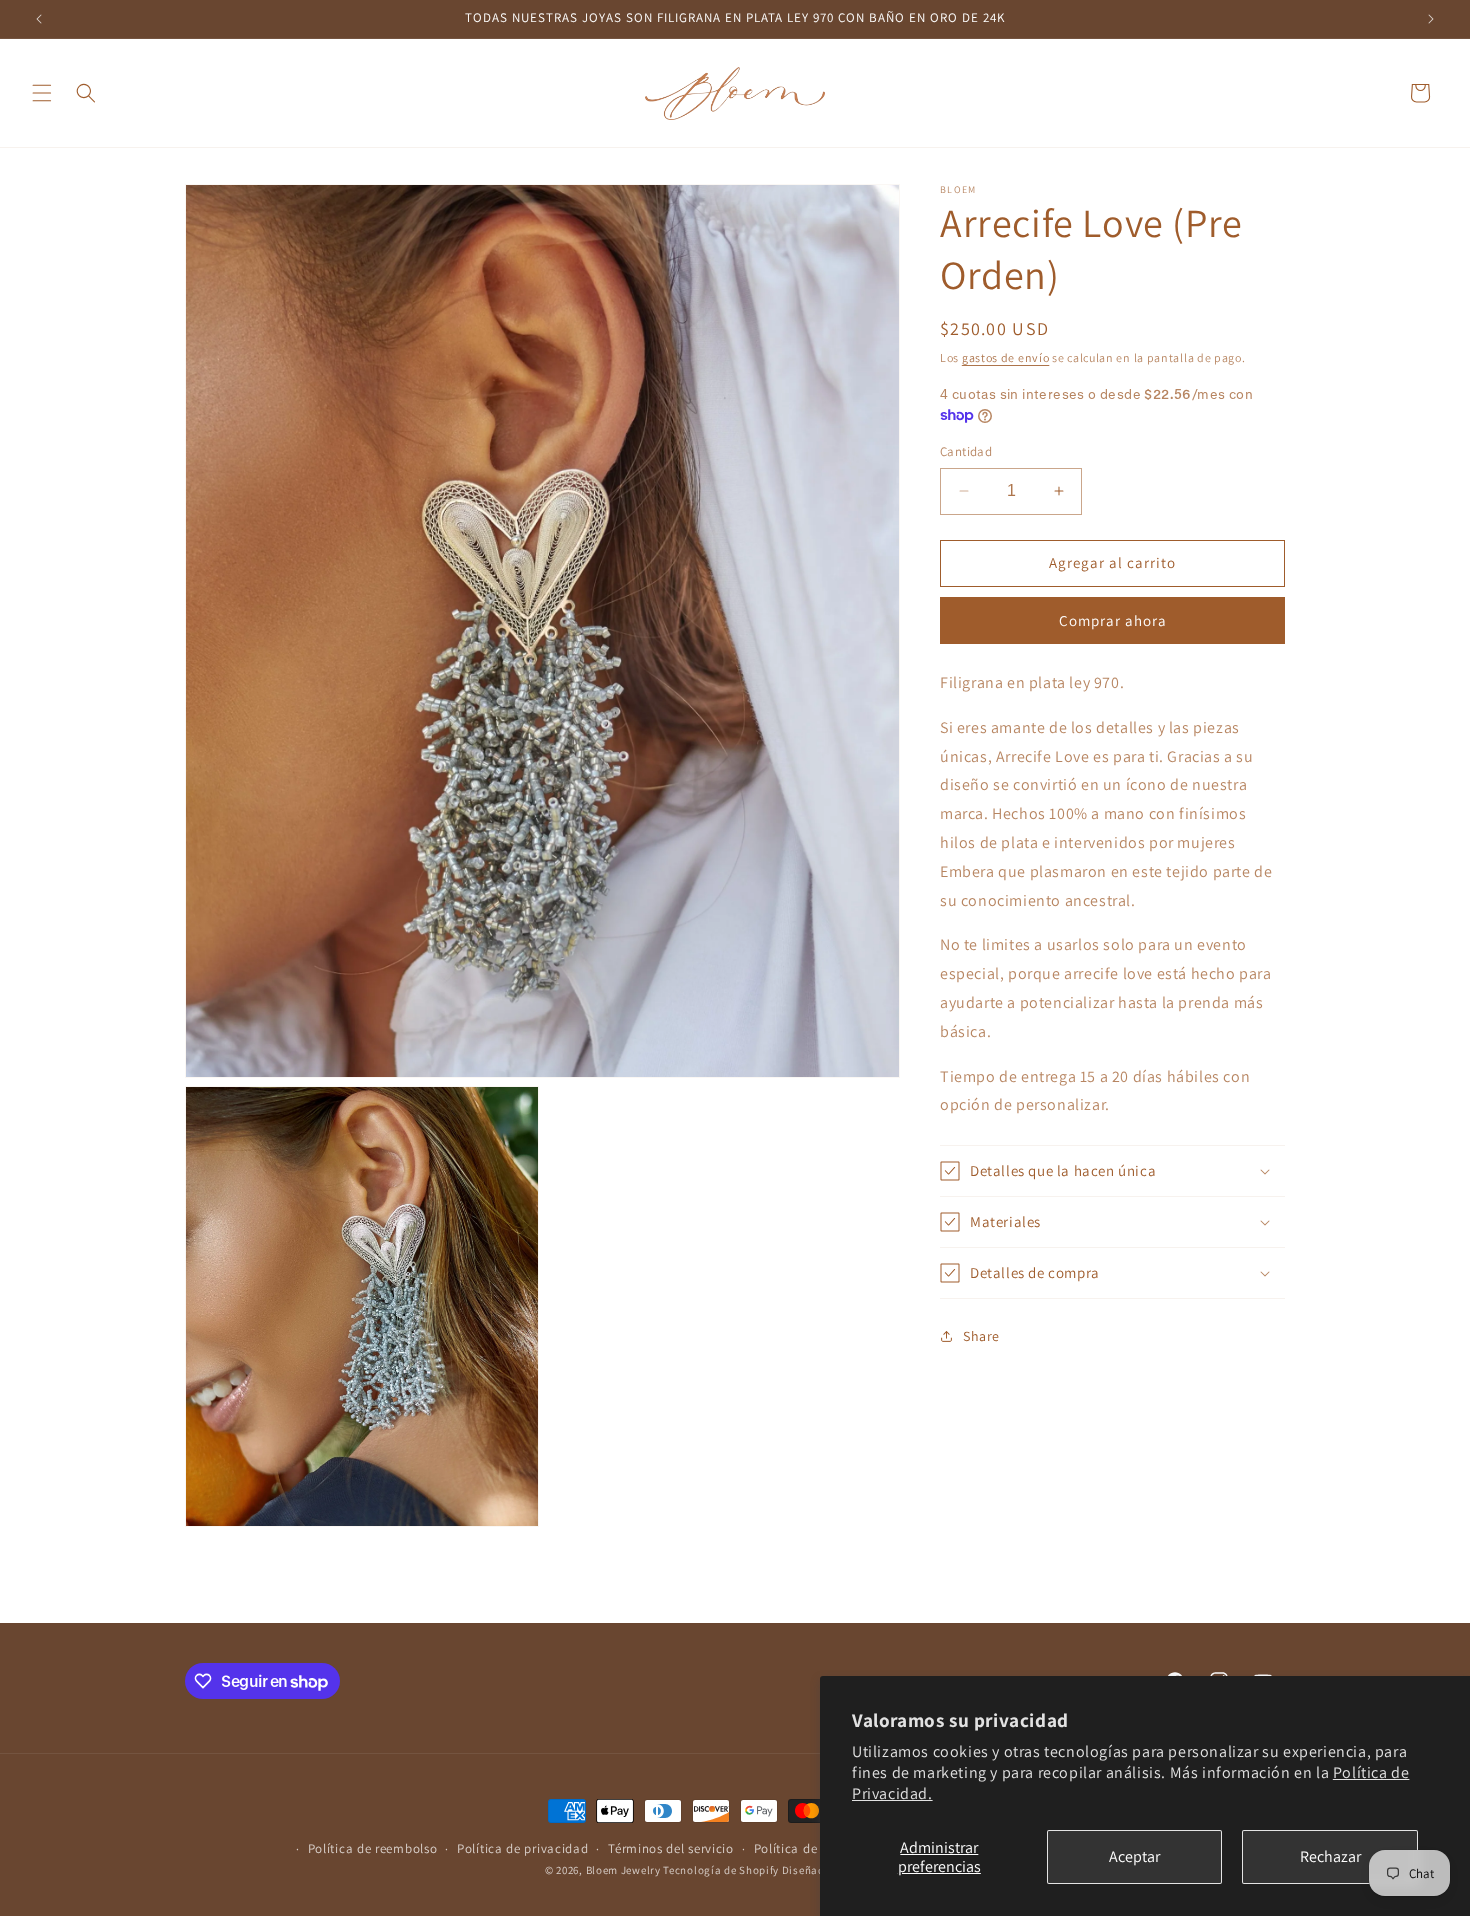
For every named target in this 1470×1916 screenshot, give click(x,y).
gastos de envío (1006, 357)
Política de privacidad (522, 1848)
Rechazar (1330, 1856)
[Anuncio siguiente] (1431, 19)
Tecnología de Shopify (721, 1870)
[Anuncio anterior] (39, 19)
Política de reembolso (373, 1848)
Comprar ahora (1113, 620)
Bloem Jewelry (623, 1870)
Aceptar (1134, 1856)
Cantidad (966, 451)
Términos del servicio (671, 1848)
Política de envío (804, 1848)
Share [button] (981, 1336)
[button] (42, 93)
